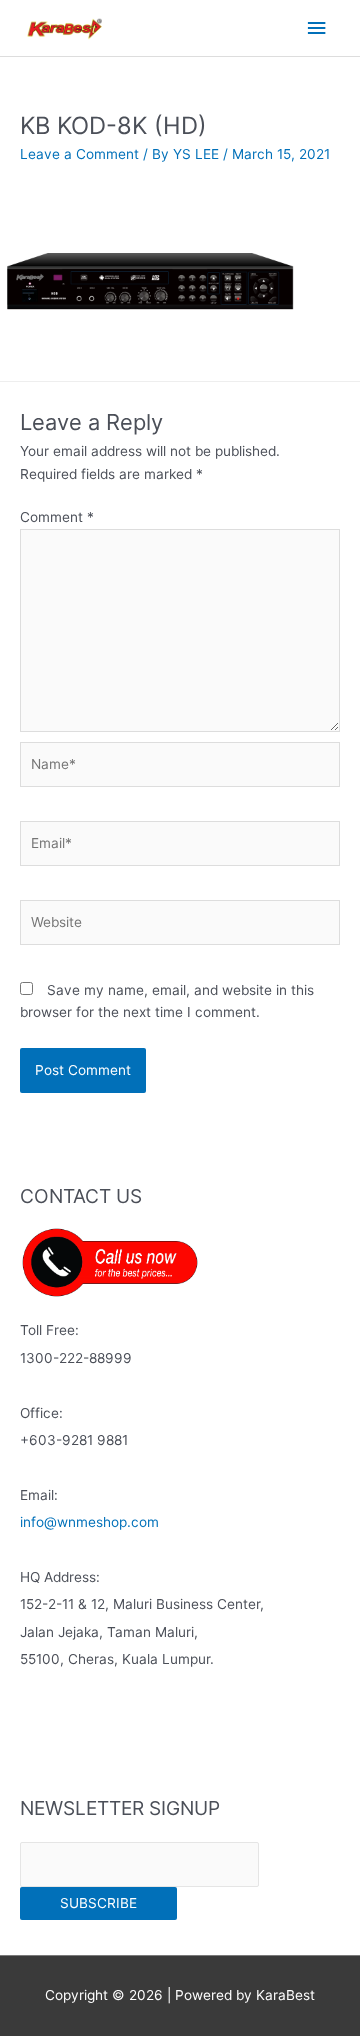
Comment (57, 517)
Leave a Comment (79, 154)
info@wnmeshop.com (89, 1522)
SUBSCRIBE (98, 1903)
